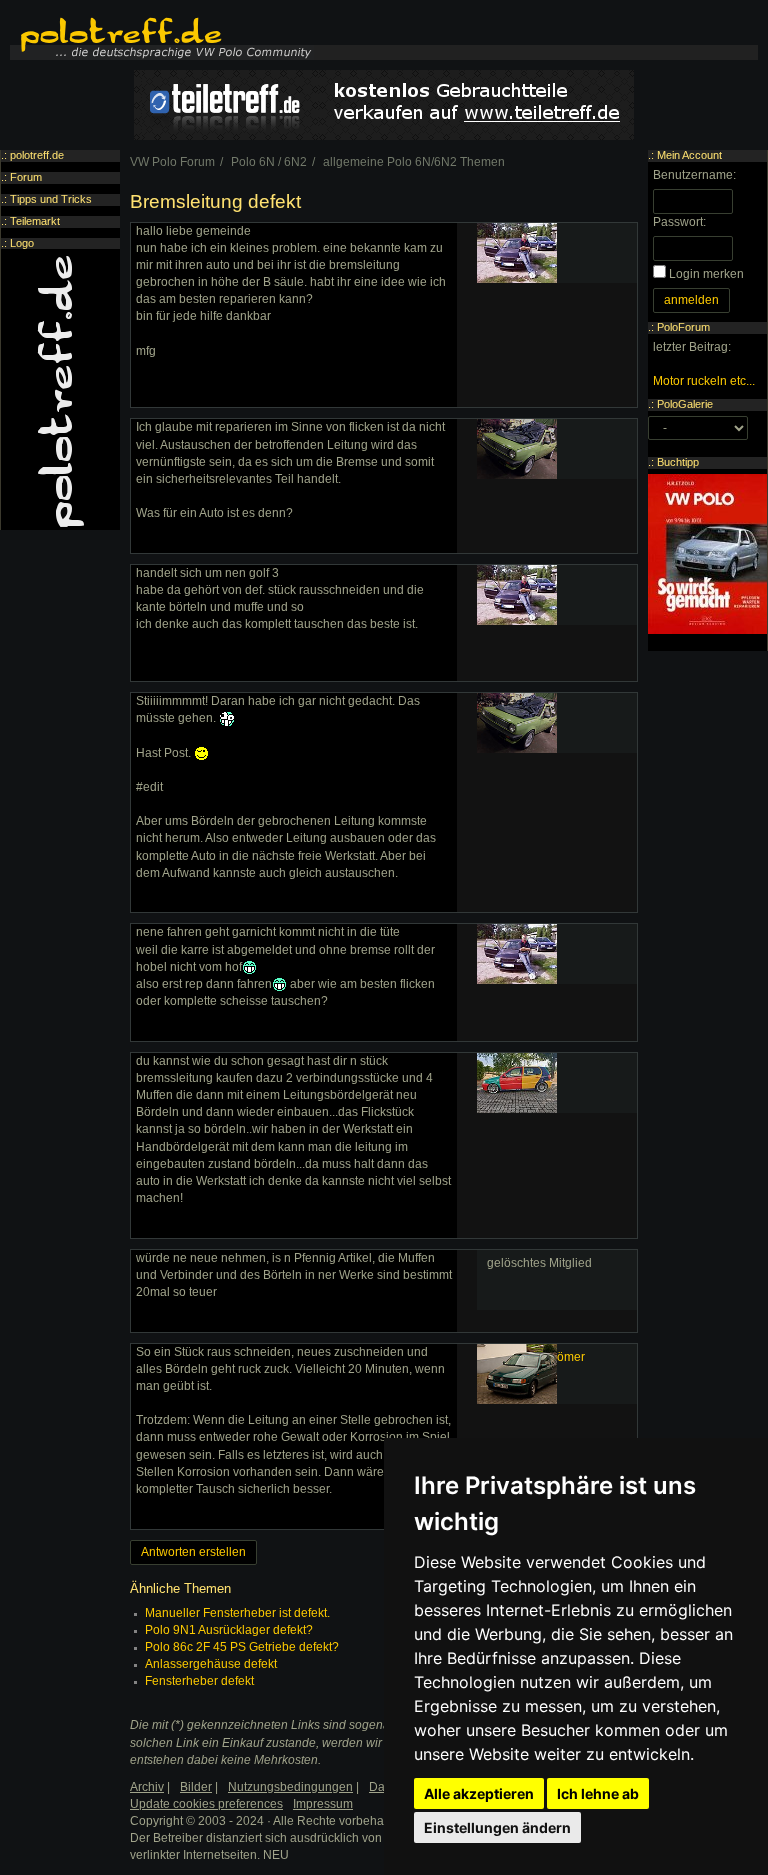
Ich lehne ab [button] (598, 1793)
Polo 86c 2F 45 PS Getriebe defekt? (242, 1647)
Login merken (706, 274)
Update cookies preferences (206, 1804)
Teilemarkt (35, 221)
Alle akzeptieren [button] (479, 1793)
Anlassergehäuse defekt (211, 1664)
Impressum (323, 1804)
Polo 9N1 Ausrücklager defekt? (229, 1630)
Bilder (196, 1787)
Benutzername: (694, 175)
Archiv (147, 1787)
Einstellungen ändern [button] (497, 1827)
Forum (26, 177)
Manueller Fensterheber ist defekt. (237, 1613)
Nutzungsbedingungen (290, 1787)
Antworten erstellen (193, 1552)
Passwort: (679, 222)
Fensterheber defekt (199, 1681)
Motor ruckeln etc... (704, 381)
